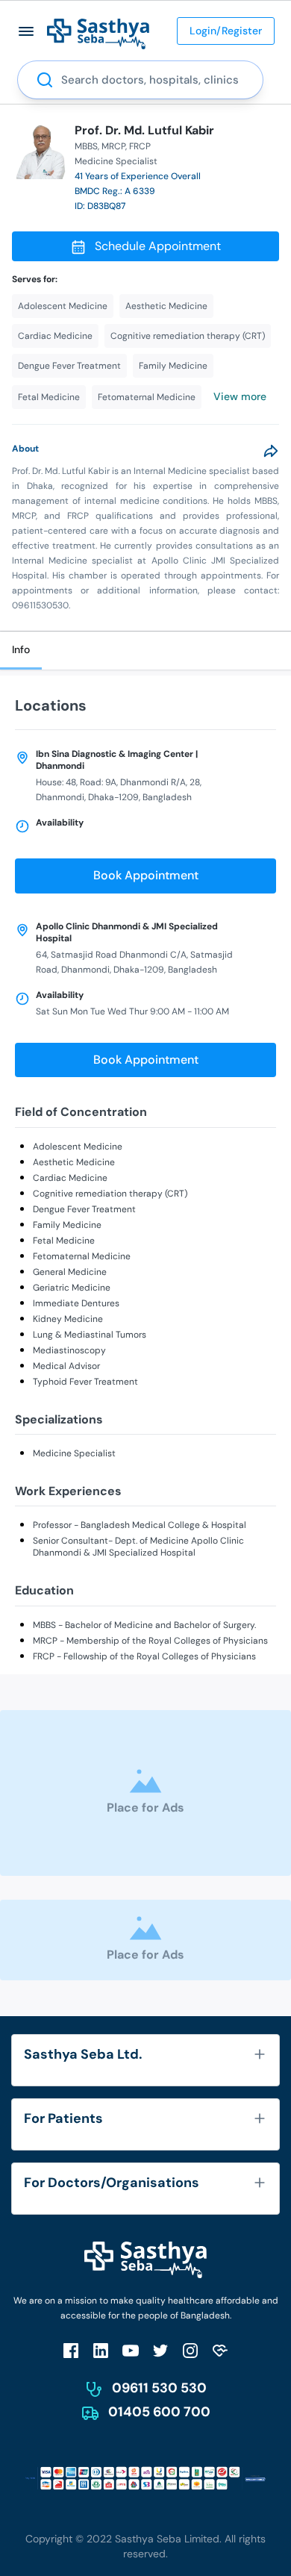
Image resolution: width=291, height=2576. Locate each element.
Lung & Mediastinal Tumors (90, 1335)
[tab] (21, 651)
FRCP (140, 146)
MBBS (86, 146)
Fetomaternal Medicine (82, 1256)
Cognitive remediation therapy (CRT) (110, 1194)
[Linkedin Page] (101, 2350)
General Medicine (70, 1272)
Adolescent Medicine (78, 1147)
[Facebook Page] (71, 2350)
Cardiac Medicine (70, 1178)
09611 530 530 (159, 2388)
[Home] (98, 33)
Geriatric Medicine (72, 1288)
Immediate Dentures (76, 1303)
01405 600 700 (159, 2412)
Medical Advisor (66, 1366)
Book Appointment (146, 875)
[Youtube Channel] (131, 2350)
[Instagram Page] (190, 2350)
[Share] (271, 451)
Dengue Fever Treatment (84, 1209)
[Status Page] (220, 2350)
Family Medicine (67, 1225)
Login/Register (226, 31)
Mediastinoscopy (69, 1350)
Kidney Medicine (68, 1319)
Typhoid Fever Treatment (85, 1382)
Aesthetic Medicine (74, 1162)
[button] (26, 31)
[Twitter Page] (160, 2350)
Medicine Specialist (74, 1453)
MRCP (113, 146)
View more (240, 396)
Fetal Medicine (64, 1241)
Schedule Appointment (158, 246)
